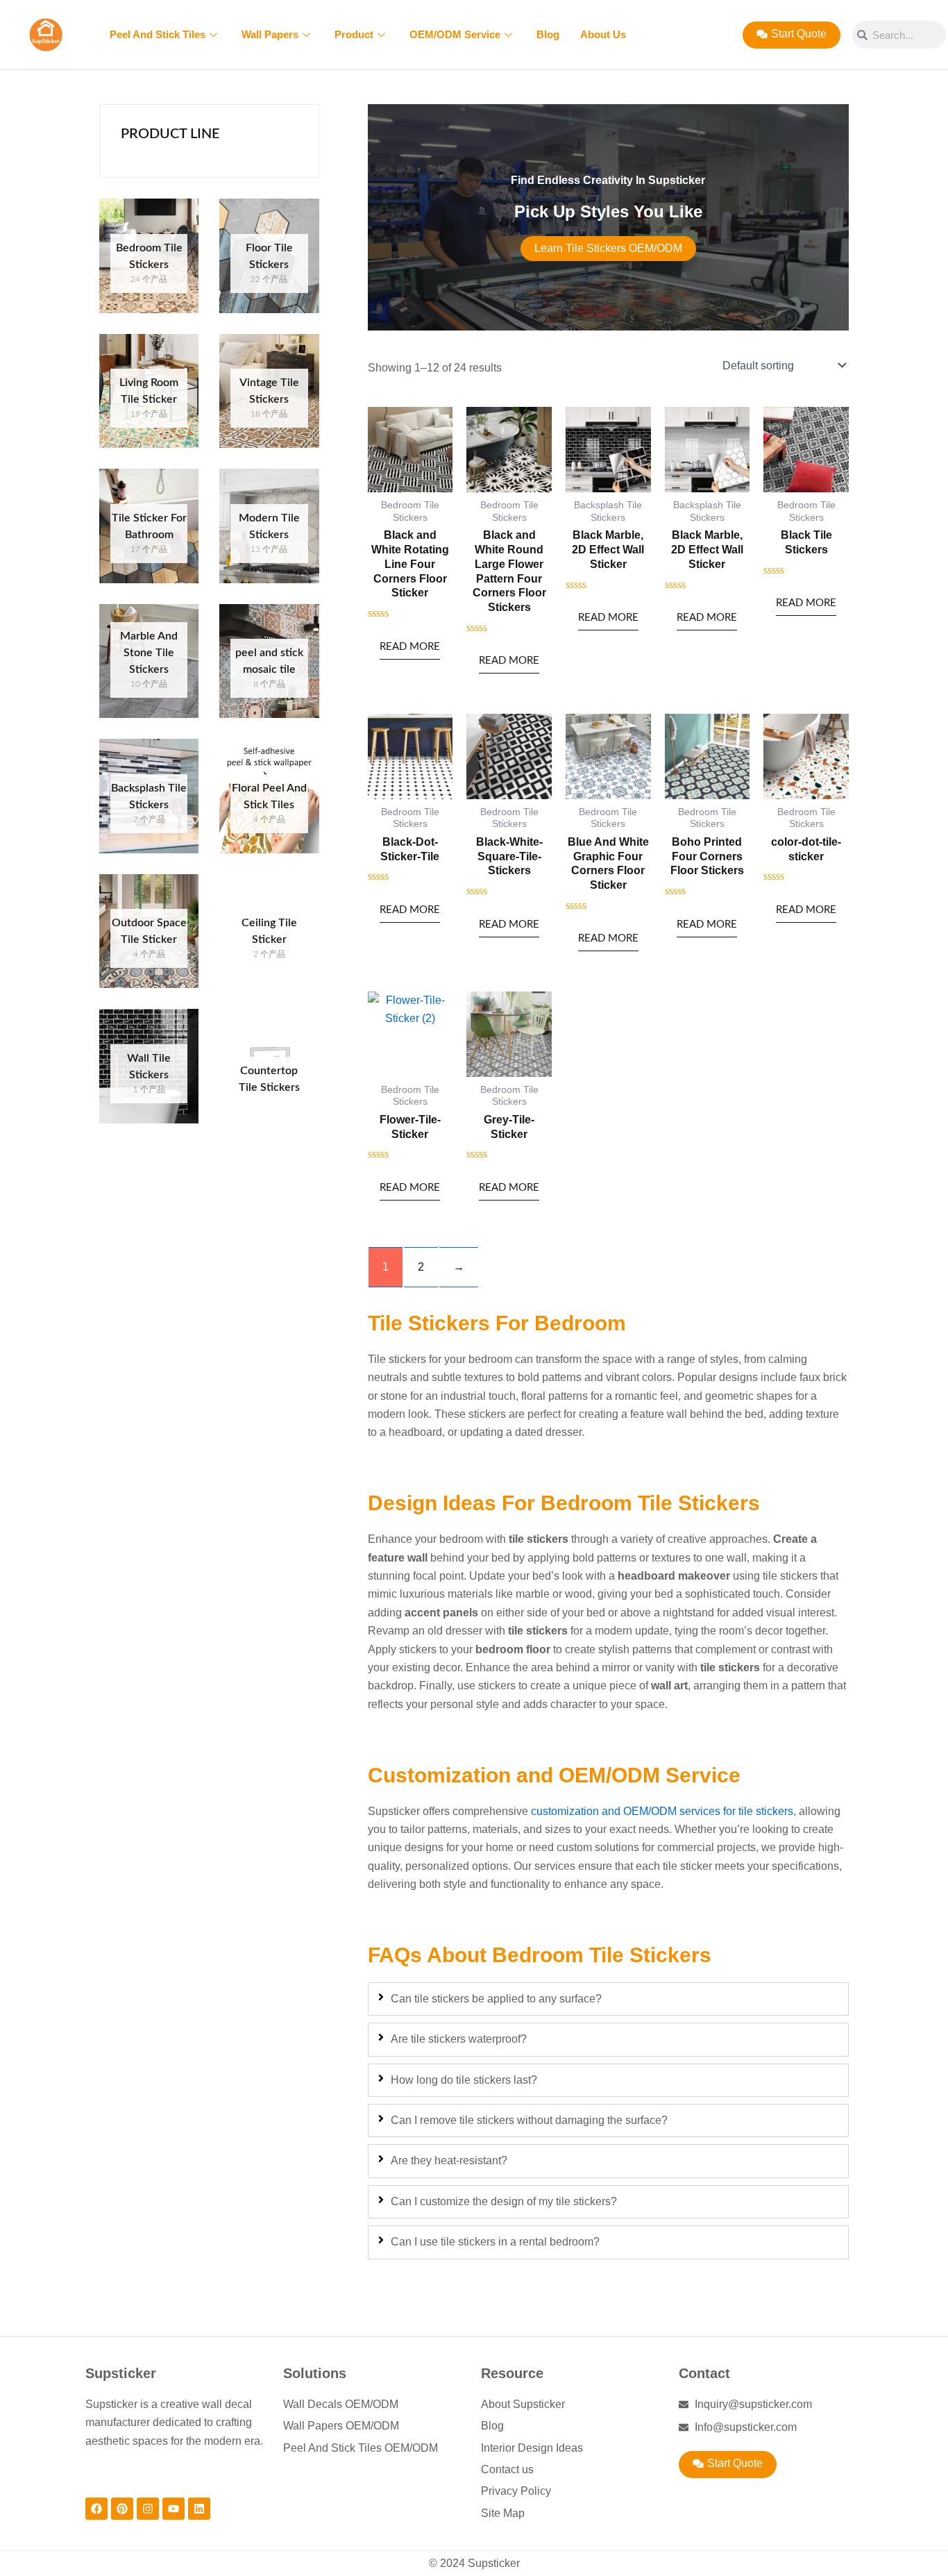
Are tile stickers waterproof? (459, 2039)
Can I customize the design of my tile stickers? (504, 2201)
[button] (728, 2465)
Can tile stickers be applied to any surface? (496, 1999)
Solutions (315, 2373)
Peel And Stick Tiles (158, 34)
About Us (603, 34)
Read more (410, 647)
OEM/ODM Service (455, 34)
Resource (512, 2373)
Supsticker (121, 2373)
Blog (548, 34)
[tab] (608, 1999)
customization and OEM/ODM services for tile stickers (662, 1811)
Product (354, 34)
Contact (704, 2373)
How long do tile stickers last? (464, 2080)
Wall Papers (270, 34)
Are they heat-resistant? (449, 2160)
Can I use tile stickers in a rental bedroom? (495, 2242)
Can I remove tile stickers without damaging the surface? (529, 2120)
